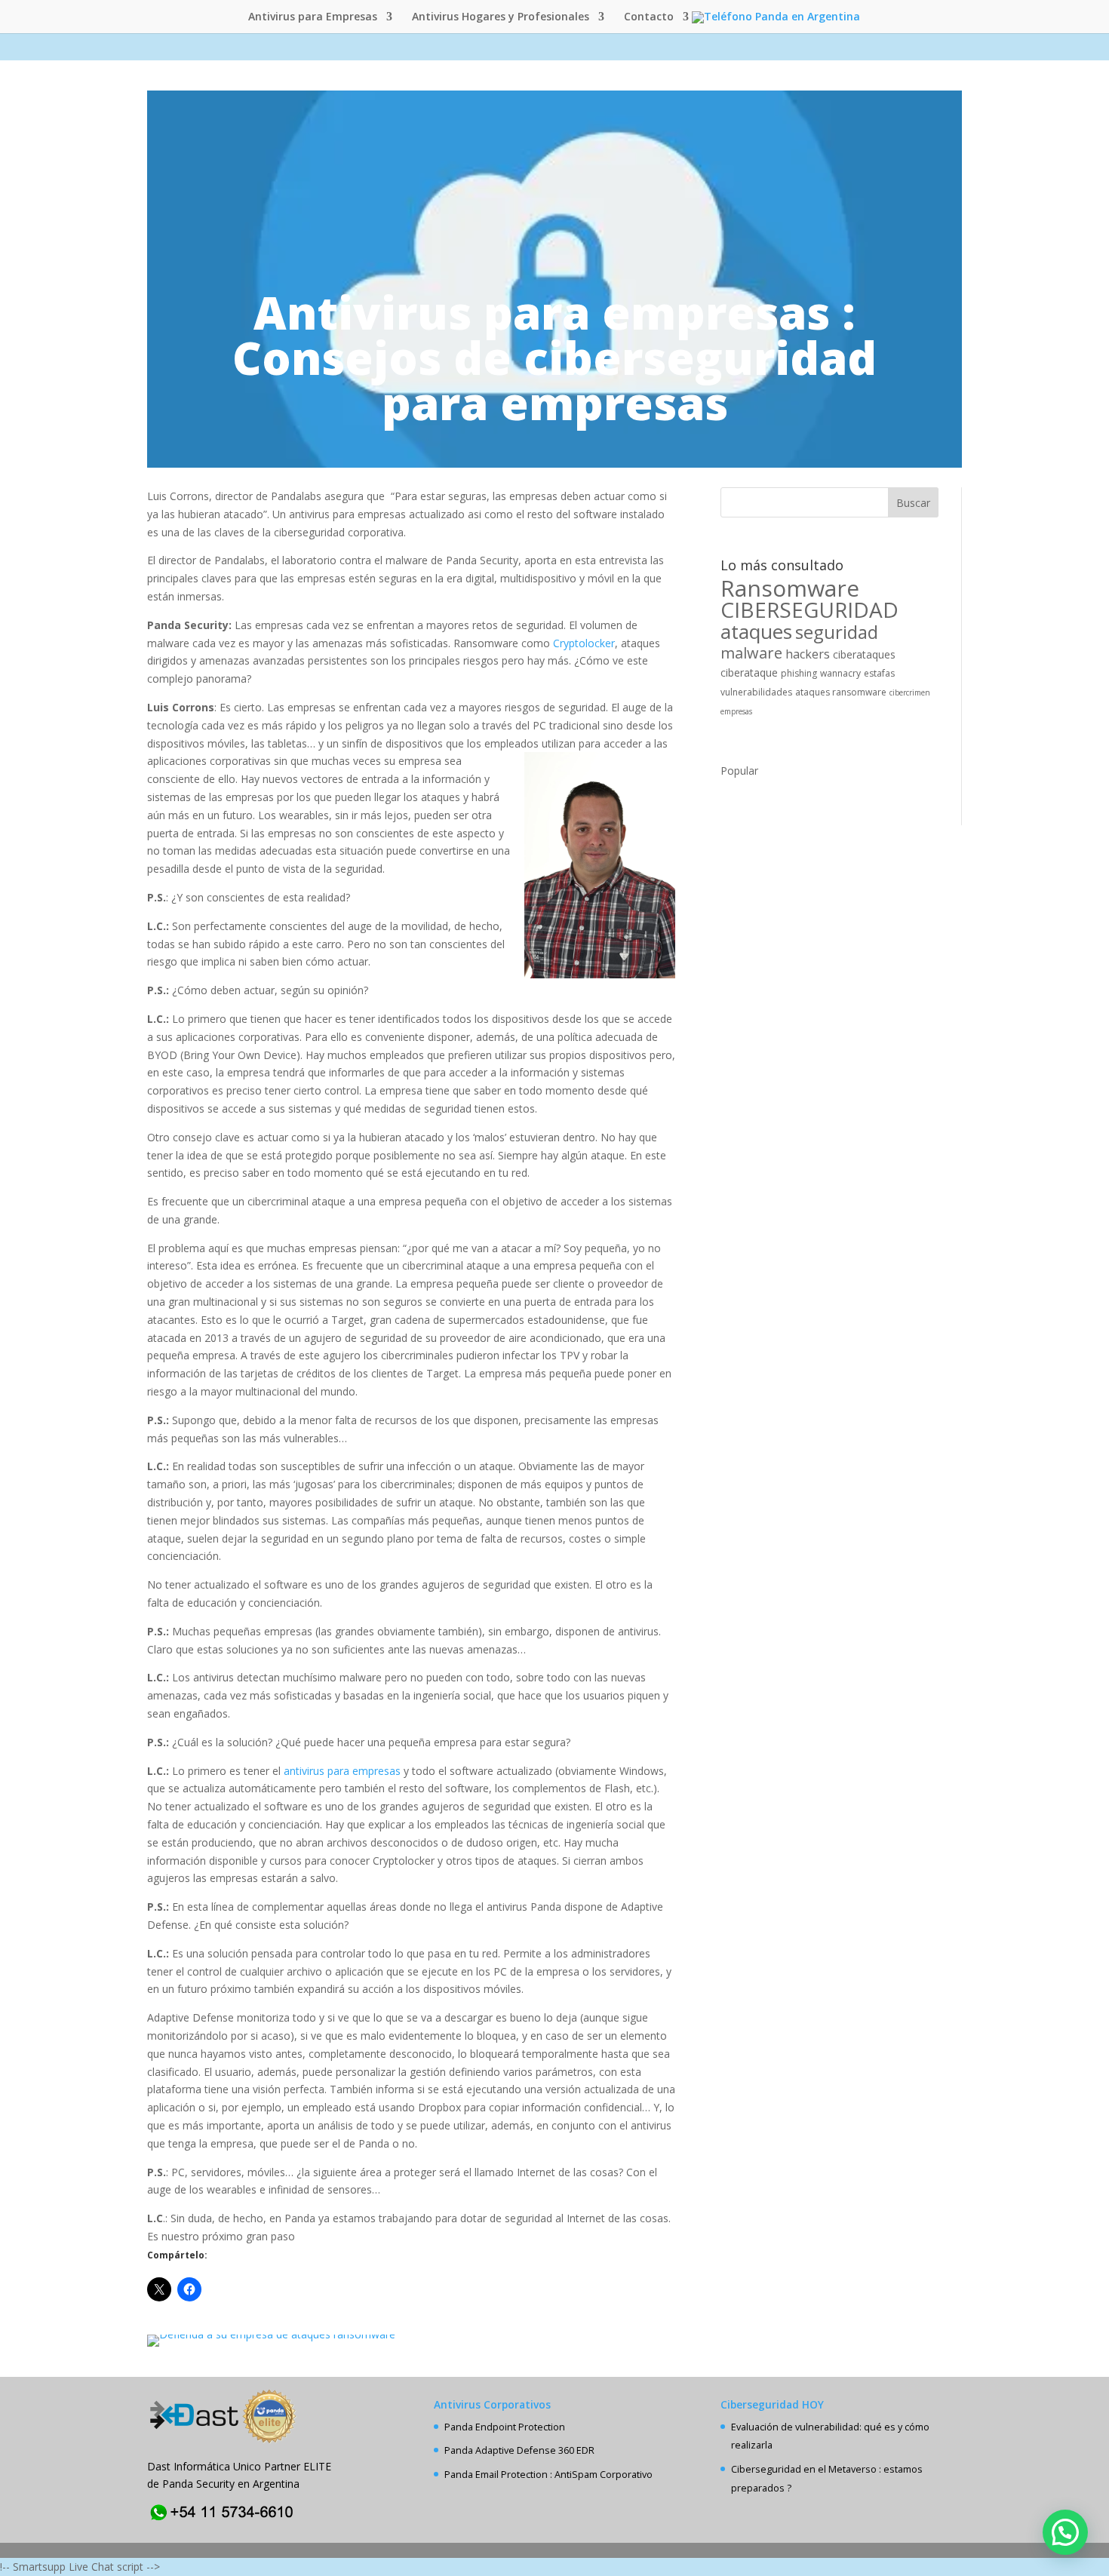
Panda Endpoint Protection (505, 2427)
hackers (808, 654)
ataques (756, 631)
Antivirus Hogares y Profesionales (501, 17)
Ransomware (790, 588)
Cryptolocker (584, 643)
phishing (799, 673)
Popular (739, 771)
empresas (736, 711)
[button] (1065, 2532)
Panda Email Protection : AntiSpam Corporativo (548, 2475)
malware (751, 653)
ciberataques (864, 654)
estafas (879, 673)
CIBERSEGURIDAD (809, 609)
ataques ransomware (841, 692)
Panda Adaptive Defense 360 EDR (519, 2450)
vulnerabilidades (756, 692)
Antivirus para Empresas (313, 17)
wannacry (840, 673)
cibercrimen (910, 692)
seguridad (837, 632)
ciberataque (749, 672)
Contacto (649, 17)
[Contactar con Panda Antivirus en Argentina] (223, 2521)
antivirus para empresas (344, 1771)
